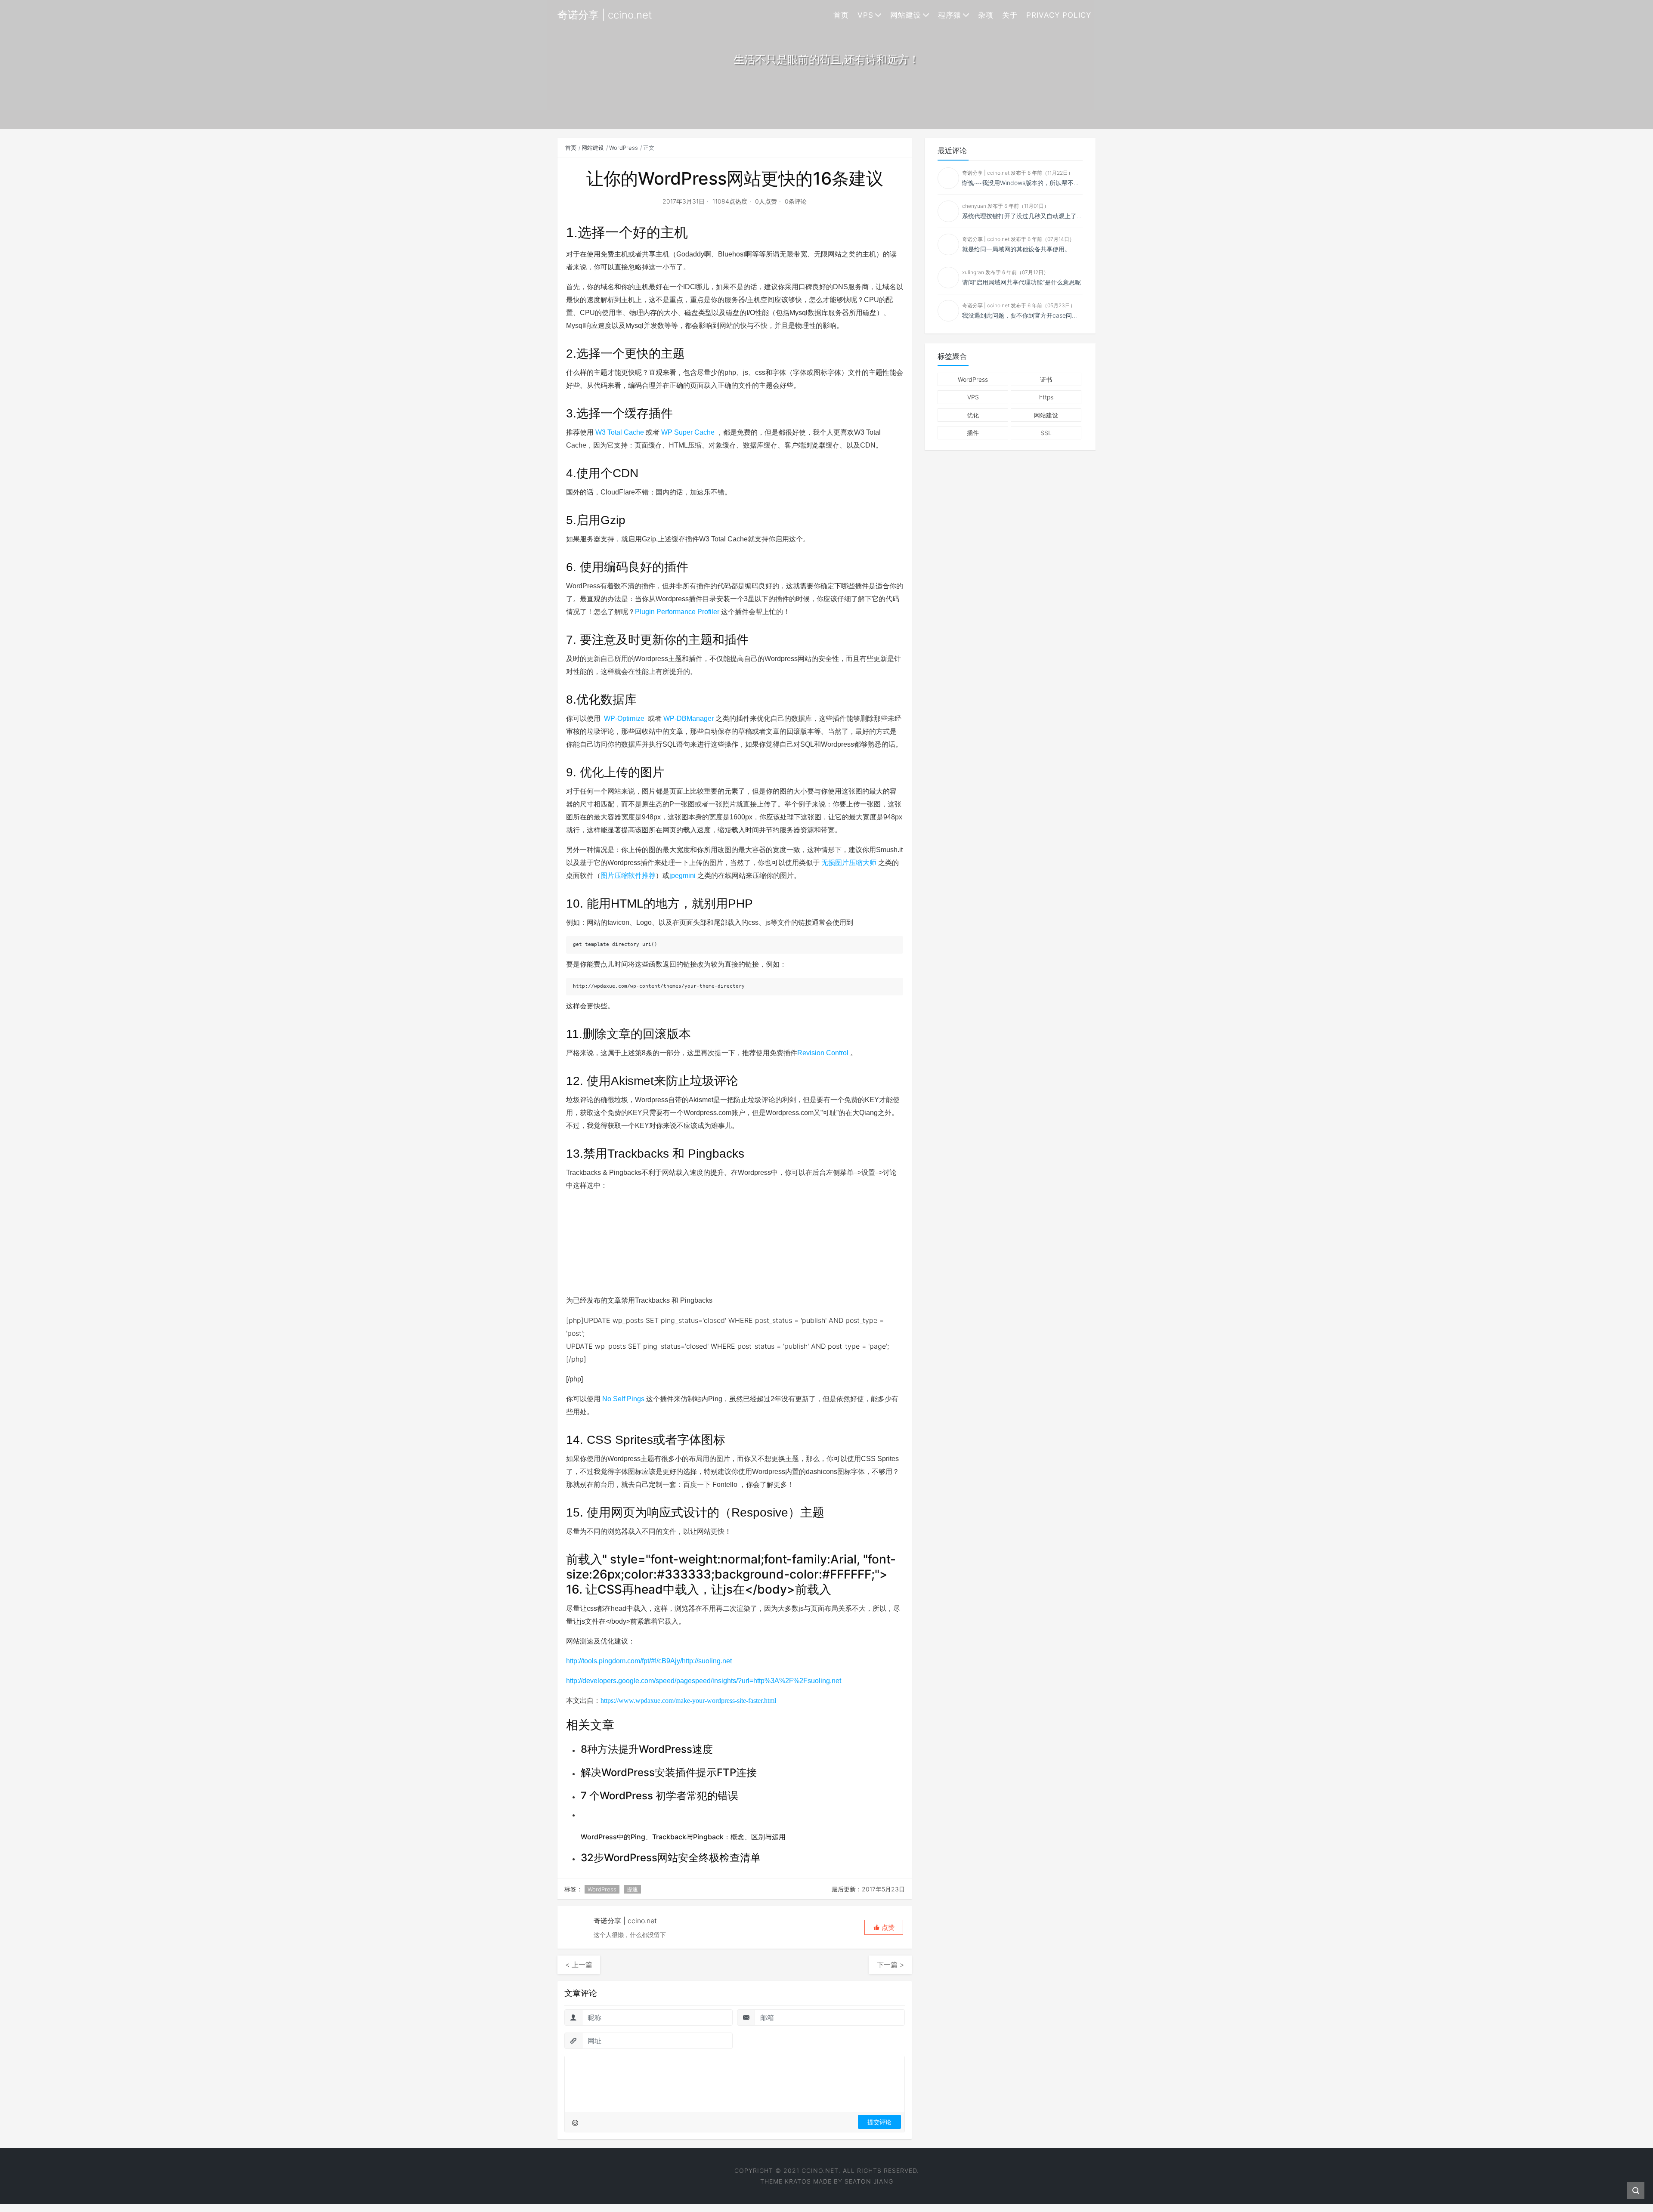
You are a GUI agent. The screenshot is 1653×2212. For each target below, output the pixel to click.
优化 (973, 415)
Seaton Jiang (869, 2181)
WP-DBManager (689, 718)
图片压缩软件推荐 (628, 876)
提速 (632, 1889)
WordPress (624, 148)
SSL (1046, 433)
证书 (1046, 379)
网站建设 (906, 15)
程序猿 (950, 15)
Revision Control (823, 1053)
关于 (1010, 15)
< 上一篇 (579, 1965)
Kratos (798, 2181)
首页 (841, 15)
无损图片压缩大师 (849, 863)
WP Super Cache (688, 432)
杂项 (986, 15)
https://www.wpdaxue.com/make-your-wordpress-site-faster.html (688, 1701)
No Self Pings (623, 1399)
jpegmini (683, 876)
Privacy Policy (1059, 15)
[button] (884, 1927)
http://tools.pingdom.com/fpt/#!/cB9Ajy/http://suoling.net (649, 1661)
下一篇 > (890, 1965)
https (1046, 397)
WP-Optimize (624, 718)
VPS (865, 15)
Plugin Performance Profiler (677, 612)
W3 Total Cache (620, 432)
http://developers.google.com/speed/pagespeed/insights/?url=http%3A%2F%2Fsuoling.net (704, 1681)
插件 (973, 433)
